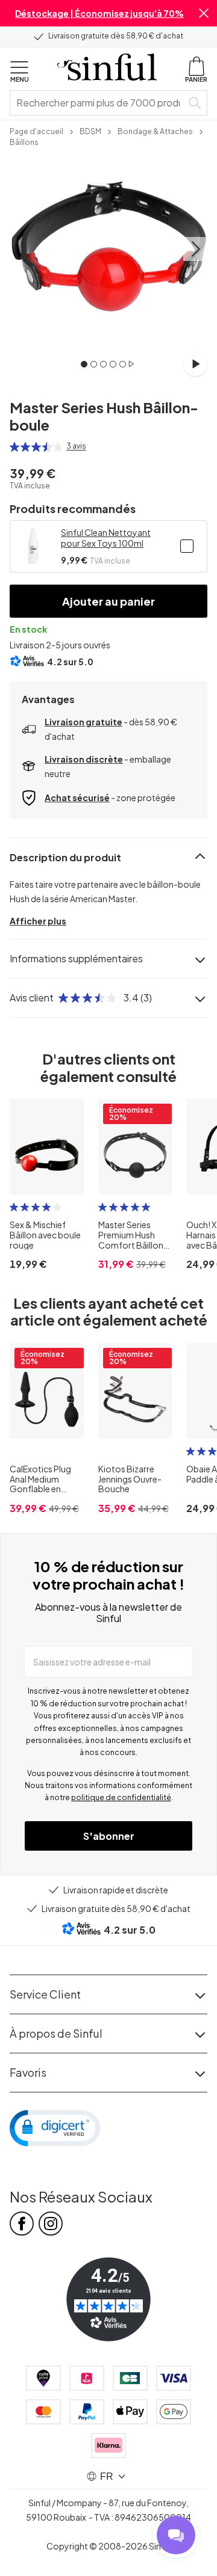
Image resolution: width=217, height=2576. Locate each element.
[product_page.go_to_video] (195, 364)
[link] (36, 131)
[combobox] (98, 103)
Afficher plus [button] (38, 921)
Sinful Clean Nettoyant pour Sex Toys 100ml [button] (106, 538)
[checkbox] (187, 546)
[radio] (14, 447)
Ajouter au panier (108, 601)
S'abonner (109, 1836)
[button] (204, 13)
